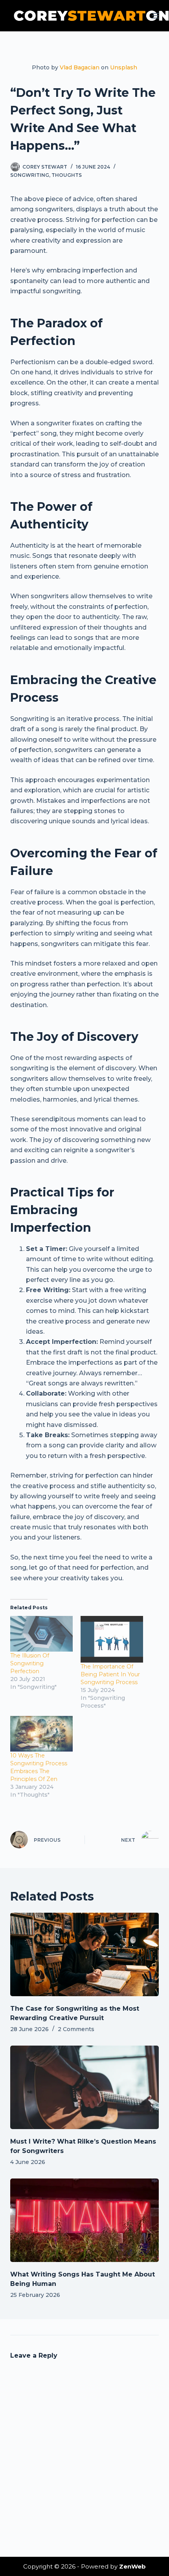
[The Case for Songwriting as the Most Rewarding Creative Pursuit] (84, 1954)
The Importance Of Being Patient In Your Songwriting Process (110, 1674)
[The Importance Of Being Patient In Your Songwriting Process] (112, 1639)
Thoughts (67, 175)
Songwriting (30, 175)
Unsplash (124, 67)
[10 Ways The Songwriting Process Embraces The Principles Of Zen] (41, 1734)
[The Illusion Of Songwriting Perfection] (41, 1634)
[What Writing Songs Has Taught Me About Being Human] (84, 2220)
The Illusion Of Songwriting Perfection (30, 1663)
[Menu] (155, 16)
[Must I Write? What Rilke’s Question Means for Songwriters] (84, 2087)
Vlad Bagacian (80, 67)
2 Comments (76, 2029)
